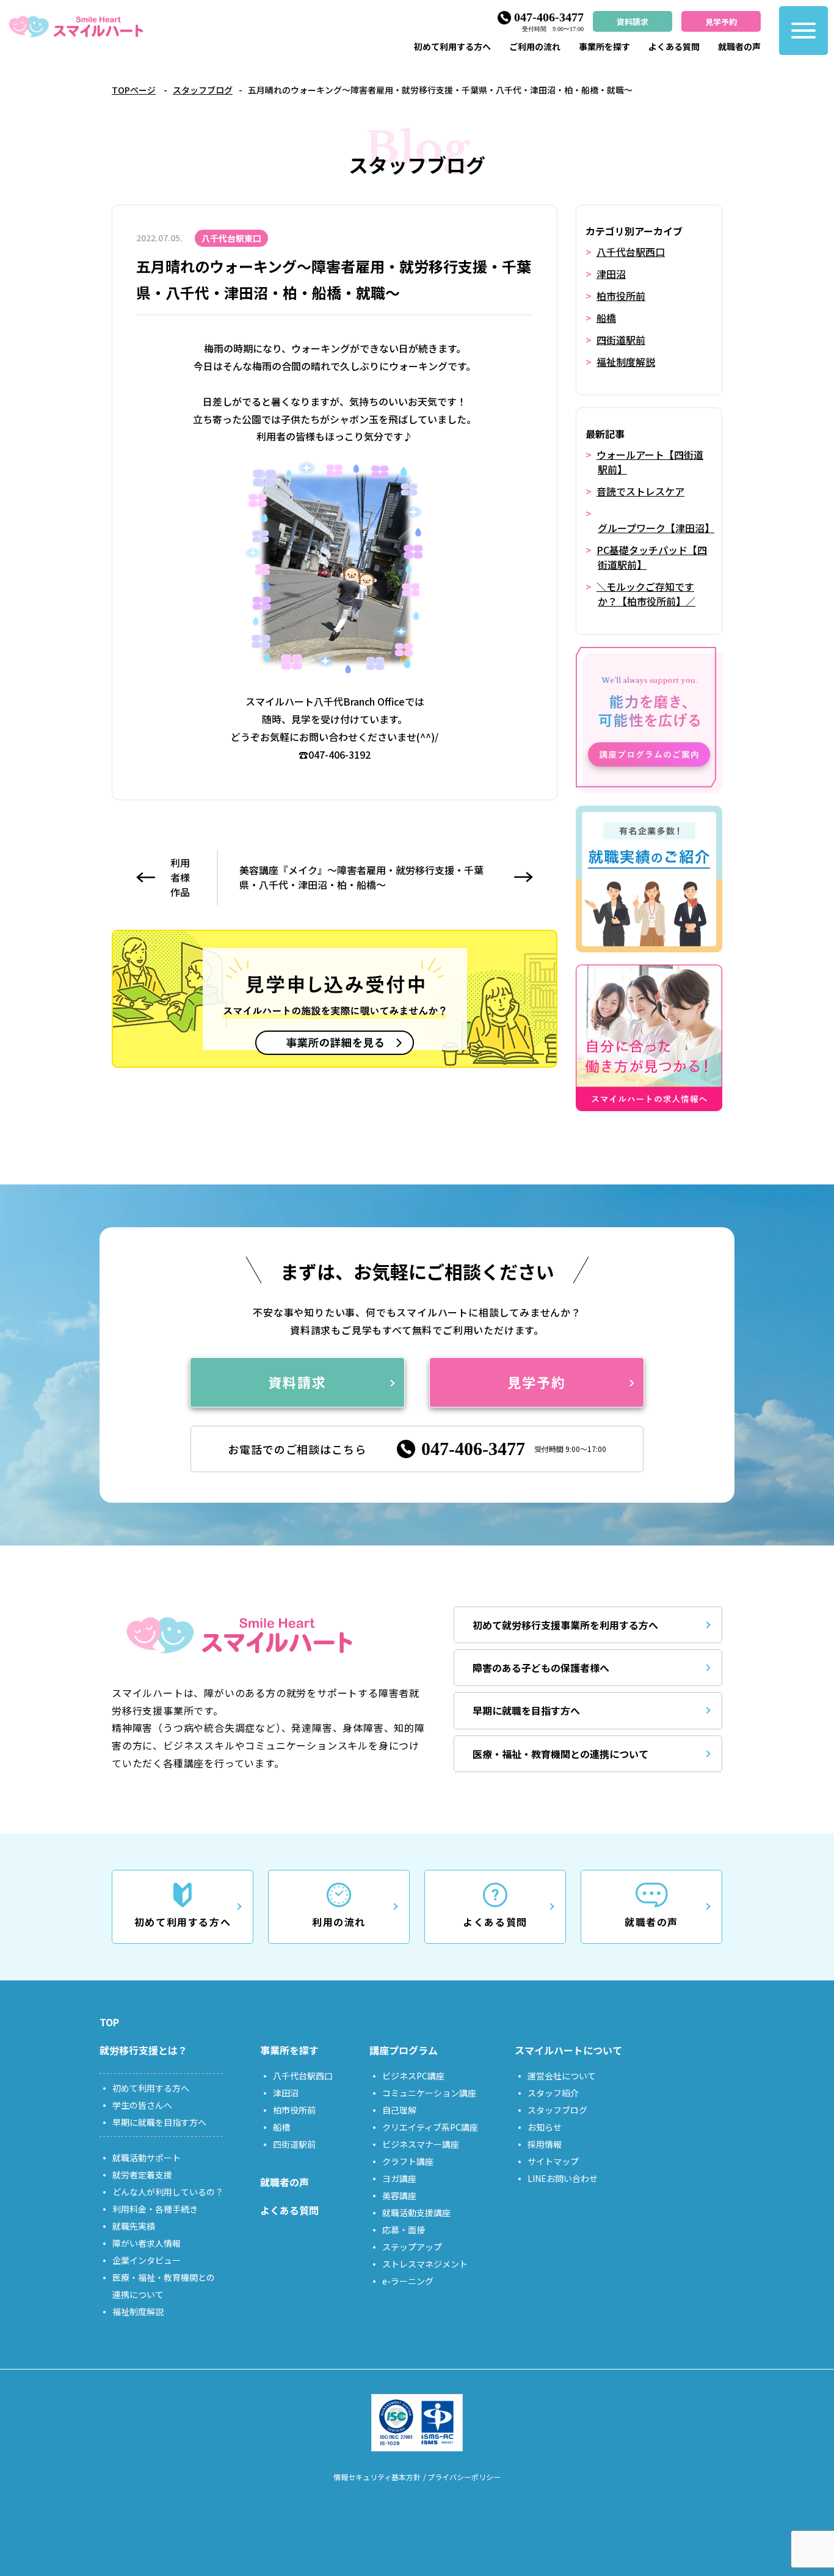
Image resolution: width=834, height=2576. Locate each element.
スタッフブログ (203, 90)
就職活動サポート (147, 2158)
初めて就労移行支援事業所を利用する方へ (565, 1625)
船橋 (606, 318)
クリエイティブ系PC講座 (430, 2127)
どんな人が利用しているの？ (168, 2192)
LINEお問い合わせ (563, 2178)
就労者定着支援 (142, 2175)
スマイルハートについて (568, 2050)
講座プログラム (404, 2050)
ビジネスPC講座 (413, 2076)
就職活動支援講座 (416, 2213)
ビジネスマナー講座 (421, 2144)
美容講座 (399, 2195)
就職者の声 (739, 46)
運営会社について (562, 2076)
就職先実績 (134, 2226)
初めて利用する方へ (452, 46)
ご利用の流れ (535, 46)
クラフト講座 (408, 2161)
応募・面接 (404, 2230)
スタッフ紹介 (553, 2093)
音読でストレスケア (640, 491)
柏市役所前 (621, 296)
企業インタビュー (147, 2260)
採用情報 (545, 2144)
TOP (109, 2022)
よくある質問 (674, 46)
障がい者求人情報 (147, 2243)
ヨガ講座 (399, 2178)
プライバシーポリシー (464, 2477)
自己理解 (399, 2110)
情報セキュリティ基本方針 (377, 2477)
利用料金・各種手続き (155, 2209)
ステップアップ (412, 2247)
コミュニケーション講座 (429, 2093)
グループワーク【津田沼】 (656, 528)
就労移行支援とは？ (143, 2050)
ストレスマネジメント (425, 2264)
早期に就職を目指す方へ (526, 1710)
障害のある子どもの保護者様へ (541, 1668)
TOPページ (134, 90)
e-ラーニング (408, 2281)
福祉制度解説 (626, 362)
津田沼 (611, 274)
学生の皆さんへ (142, 2105)
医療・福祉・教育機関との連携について (560, 1754)
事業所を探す (604, 46)
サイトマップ (553, 2161)
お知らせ (545, 2127)
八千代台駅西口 (631, 252)
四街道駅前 (621, 340)
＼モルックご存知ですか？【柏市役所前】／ (646, 594)
